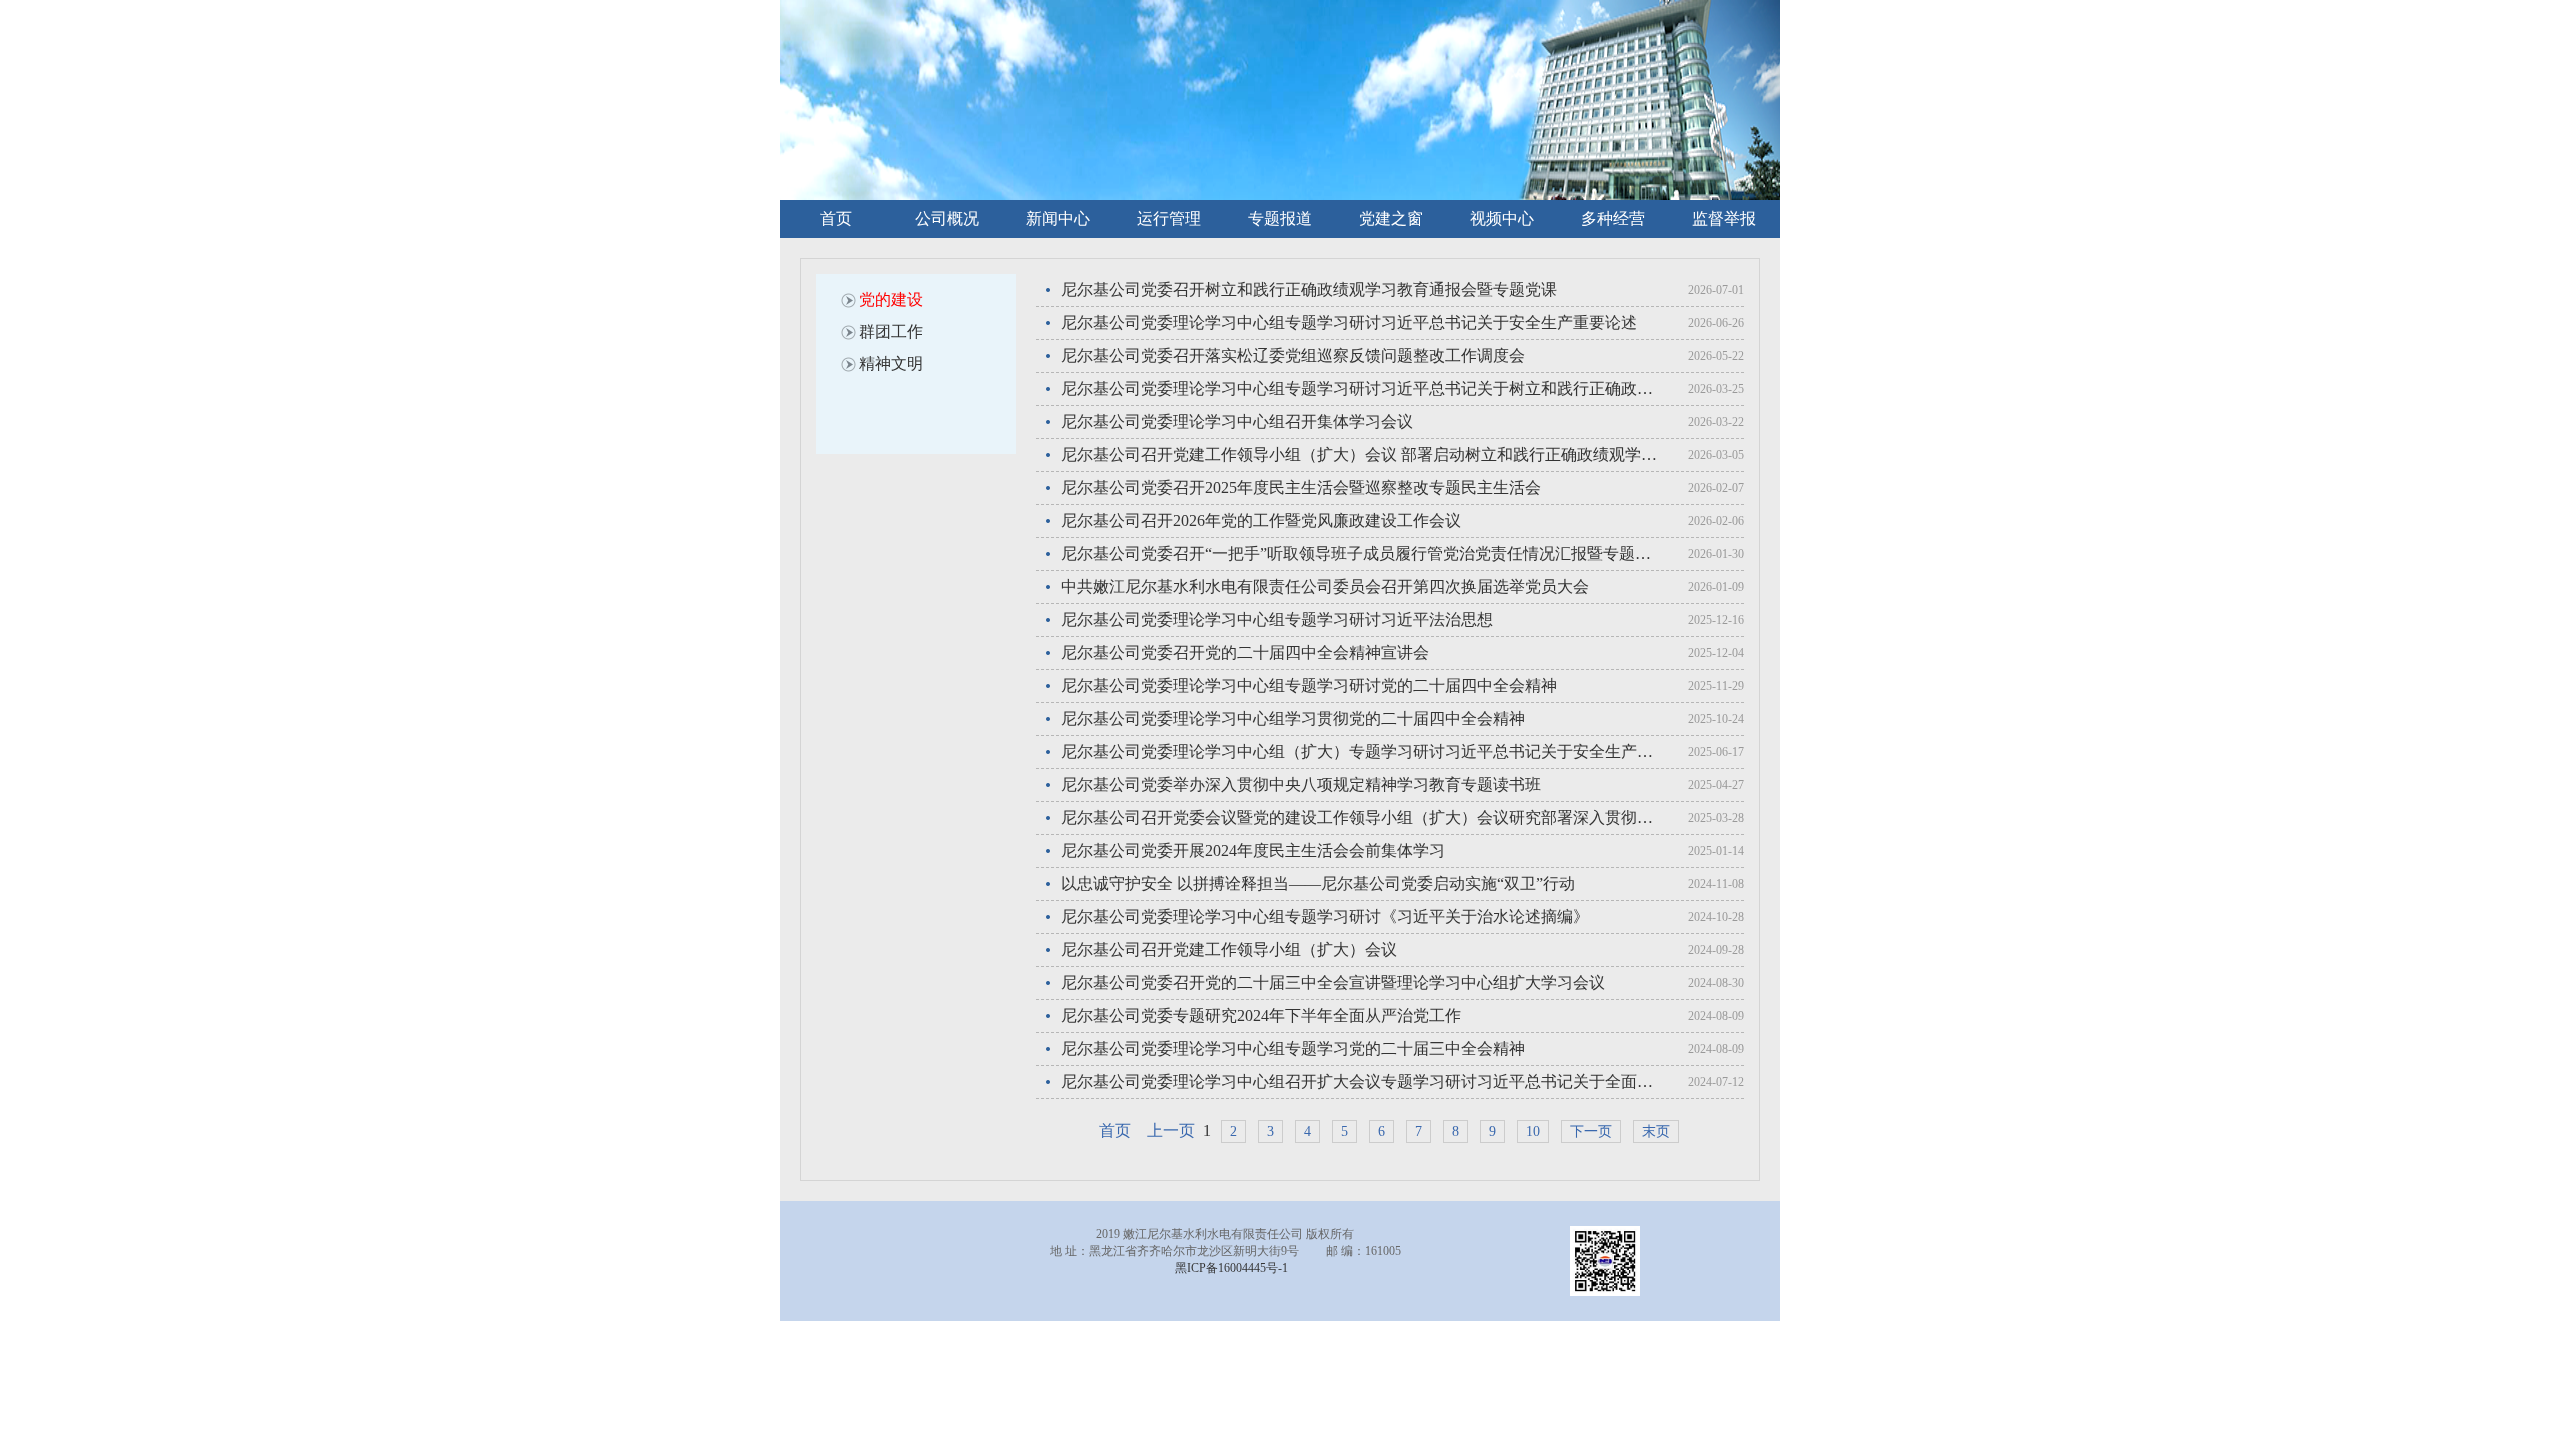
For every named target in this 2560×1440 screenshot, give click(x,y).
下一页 (1591, 1131)
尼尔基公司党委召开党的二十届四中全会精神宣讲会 (1245, 652)
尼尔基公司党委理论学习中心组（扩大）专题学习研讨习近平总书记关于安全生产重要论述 (1362, 751)
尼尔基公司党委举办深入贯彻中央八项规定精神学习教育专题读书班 (1301, 784)
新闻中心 (1058, 218)
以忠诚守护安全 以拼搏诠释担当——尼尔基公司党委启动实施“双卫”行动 (1318, 883)
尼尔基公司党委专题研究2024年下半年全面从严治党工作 (1261, 1015)
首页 (836, 218)
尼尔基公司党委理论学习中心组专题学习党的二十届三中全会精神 (1293, 1048)
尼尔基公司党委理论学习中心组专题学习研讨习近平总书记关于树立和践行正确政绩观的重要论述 (1362, 388)
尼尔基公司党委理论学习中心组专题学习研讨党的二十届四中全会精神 (1309, 685)
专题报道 (1280, 218)
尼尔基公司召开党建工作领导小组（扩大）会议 (1229, 949)
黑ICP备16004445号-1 (1231, 1268)
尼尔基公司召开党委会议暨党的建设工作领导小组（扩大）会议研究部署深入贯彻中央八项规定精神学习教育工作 (1362, 817)
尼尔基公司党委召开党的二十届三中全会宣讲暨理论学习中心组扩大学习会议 (1333, 982)
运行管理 (1169, 218)
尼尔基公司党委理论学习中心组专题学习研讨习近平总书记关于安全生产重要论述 (1349, 322)
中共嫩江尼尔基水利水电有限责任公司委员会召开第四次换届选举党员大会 (1325, 586)
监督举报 (1724, 218)
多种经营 (1613, 218)
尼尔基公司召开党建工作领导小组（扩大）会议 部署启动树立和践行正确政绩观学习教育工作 (1362, 454)
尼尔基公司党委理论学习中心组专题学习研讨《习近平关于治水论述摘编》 (1325, 916)
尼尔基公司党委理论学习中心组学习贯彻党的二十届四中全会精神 (1293, 718)
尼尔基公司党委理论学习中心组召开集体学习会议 (1237, 421)
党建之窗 (1391, 218)
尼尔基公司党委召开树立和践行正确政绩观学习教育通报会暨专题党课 (1309, 289)
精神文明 (891, 363)
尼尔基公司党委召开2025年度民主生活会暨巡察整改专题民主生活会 (1301, 487)
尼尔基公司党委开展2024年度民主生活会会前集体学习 (1253, 850)
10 (1533, 1131)
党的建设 (891, 299)
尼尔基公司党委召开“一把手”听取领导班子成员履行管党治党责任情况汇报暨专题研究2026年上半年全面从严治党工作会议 (1362, 553)
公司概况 (947, 218)
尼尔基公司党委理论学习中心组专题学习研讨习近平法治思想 (1277, 619)
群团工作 (891, 331)
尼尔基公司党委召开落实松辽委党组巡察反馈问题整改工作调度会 (1293, 355)
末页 (1656, 1131)
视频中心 (1502, 218)
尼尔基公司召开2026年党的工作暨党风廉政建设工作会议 (1261, 520)
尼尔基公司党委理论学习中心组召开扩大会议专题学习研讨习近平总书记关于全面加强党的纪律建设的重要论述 (1362, 1081)
